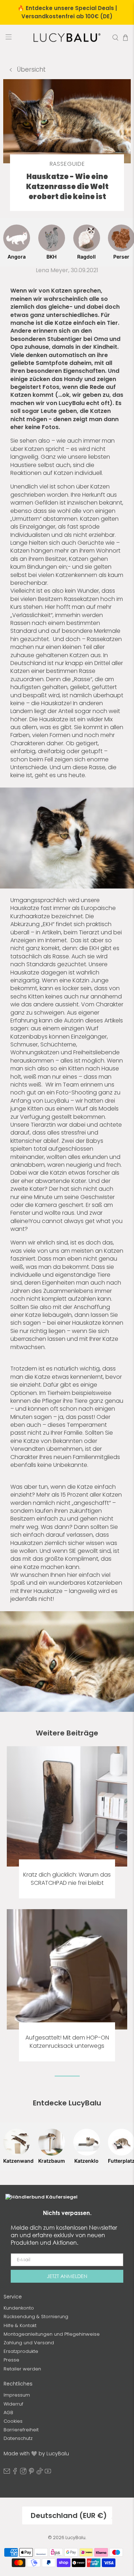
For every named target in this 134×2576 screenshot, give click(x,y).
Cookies (13, 2421)
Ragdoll (86, 257)
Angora (17, 257)
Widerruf (13, 2404)
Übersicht (31, 69)
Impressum (17, 2395)
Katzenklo (86, 2161)
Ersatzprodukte (21, 2351)
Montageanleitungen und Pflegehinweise (52, 2334)
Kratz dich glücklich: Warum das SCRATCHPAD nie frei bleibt (67, 1879)
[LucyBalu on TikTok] (40, 2473)
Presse (11, 2360)
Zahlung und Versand (29, 2343)
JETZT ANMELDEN (67, 2276)
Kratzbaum (52, 2161)
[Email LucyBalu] (7, 2473)
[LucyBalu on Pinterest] (31, 2473)
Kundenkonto (19, 2308)
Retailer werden (22, 2369)
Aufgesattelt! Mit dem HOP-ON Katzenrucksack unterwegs (67, 2042)
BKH (51, 257)
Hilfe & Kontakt (20, 2325)
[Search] (115, 38)
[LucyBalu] (67, 38)
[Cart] (125, 38)
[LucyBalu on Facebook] (15, 2473)
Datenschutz (18, 2438)
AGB (8, 2413)
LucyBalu (75, 2538)
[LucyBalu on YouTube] (48, 2473)
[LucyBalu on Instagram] (23, 2473)
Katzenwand (17, 2161)
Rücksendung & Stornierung (36, 2317)
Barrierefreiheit (21, 2430)
